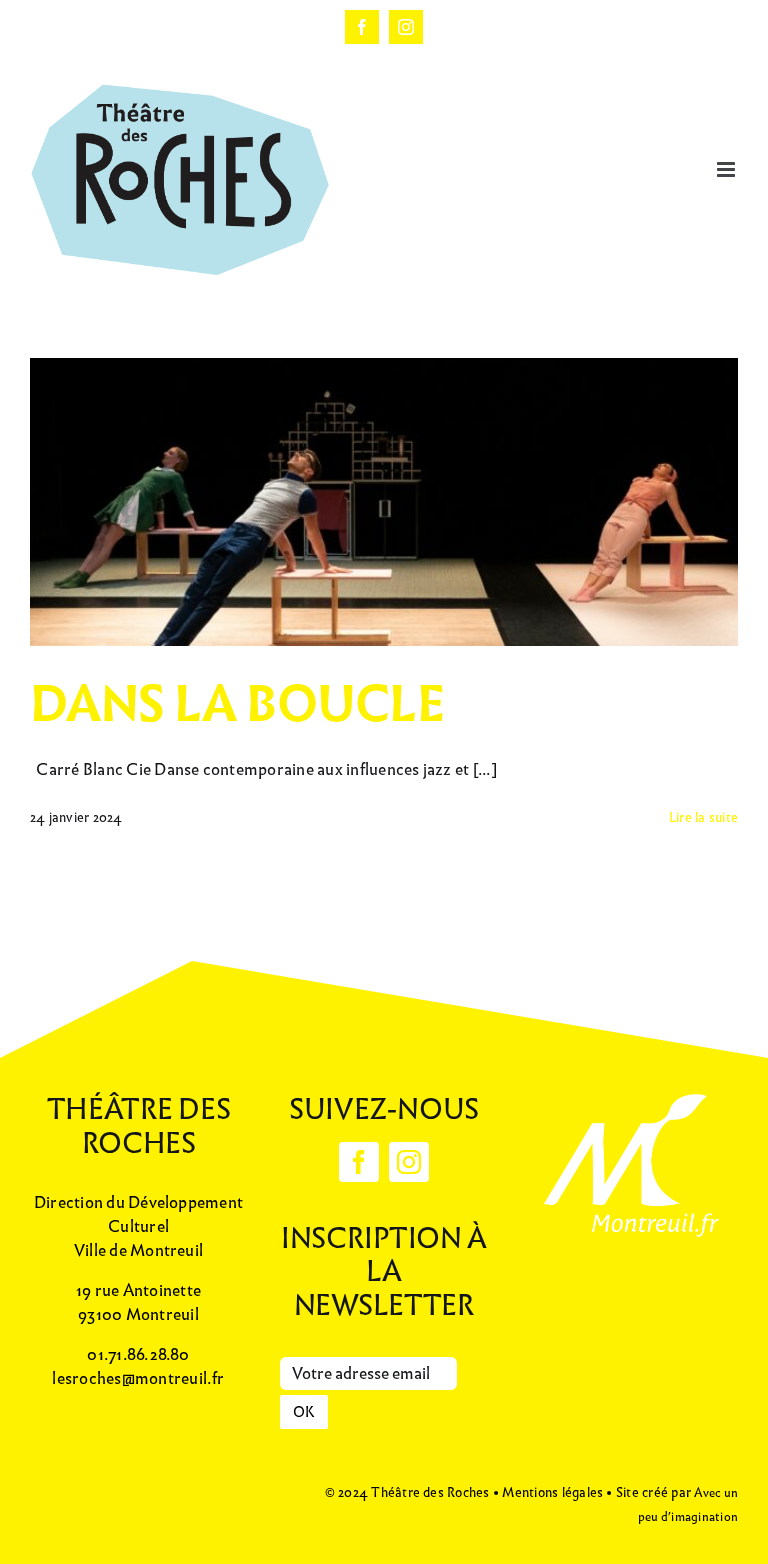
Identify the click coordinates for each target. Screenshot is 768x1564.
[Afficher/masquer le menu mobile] (727, 169)
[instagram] (409, 1162)
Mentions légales (552, 1492)
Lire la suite (703, 817)
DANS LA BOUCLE (237, 704)
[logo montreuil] (629, 1090)
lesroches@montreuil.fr (138, 1378)
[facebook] (359, 1162)
